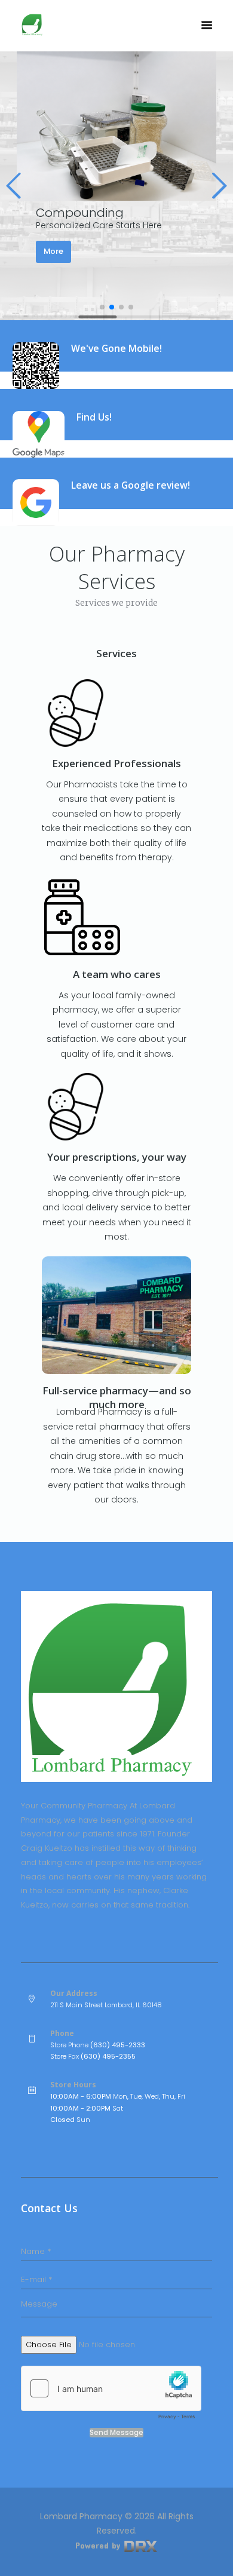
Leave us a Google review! (131, 485)
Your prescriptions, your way (117, 1157)
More (53, 251)
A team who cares (117, 974)
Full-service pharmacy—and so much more (117, 1397)
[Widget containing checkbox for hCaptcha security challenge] (111, 2396)
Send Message (116, 2433)
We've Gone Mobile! (116, 348)
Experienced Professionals (116, 763)
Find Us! (94, 417)
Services (116, 653)
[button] (14, 186)
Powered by (99, 2545)
